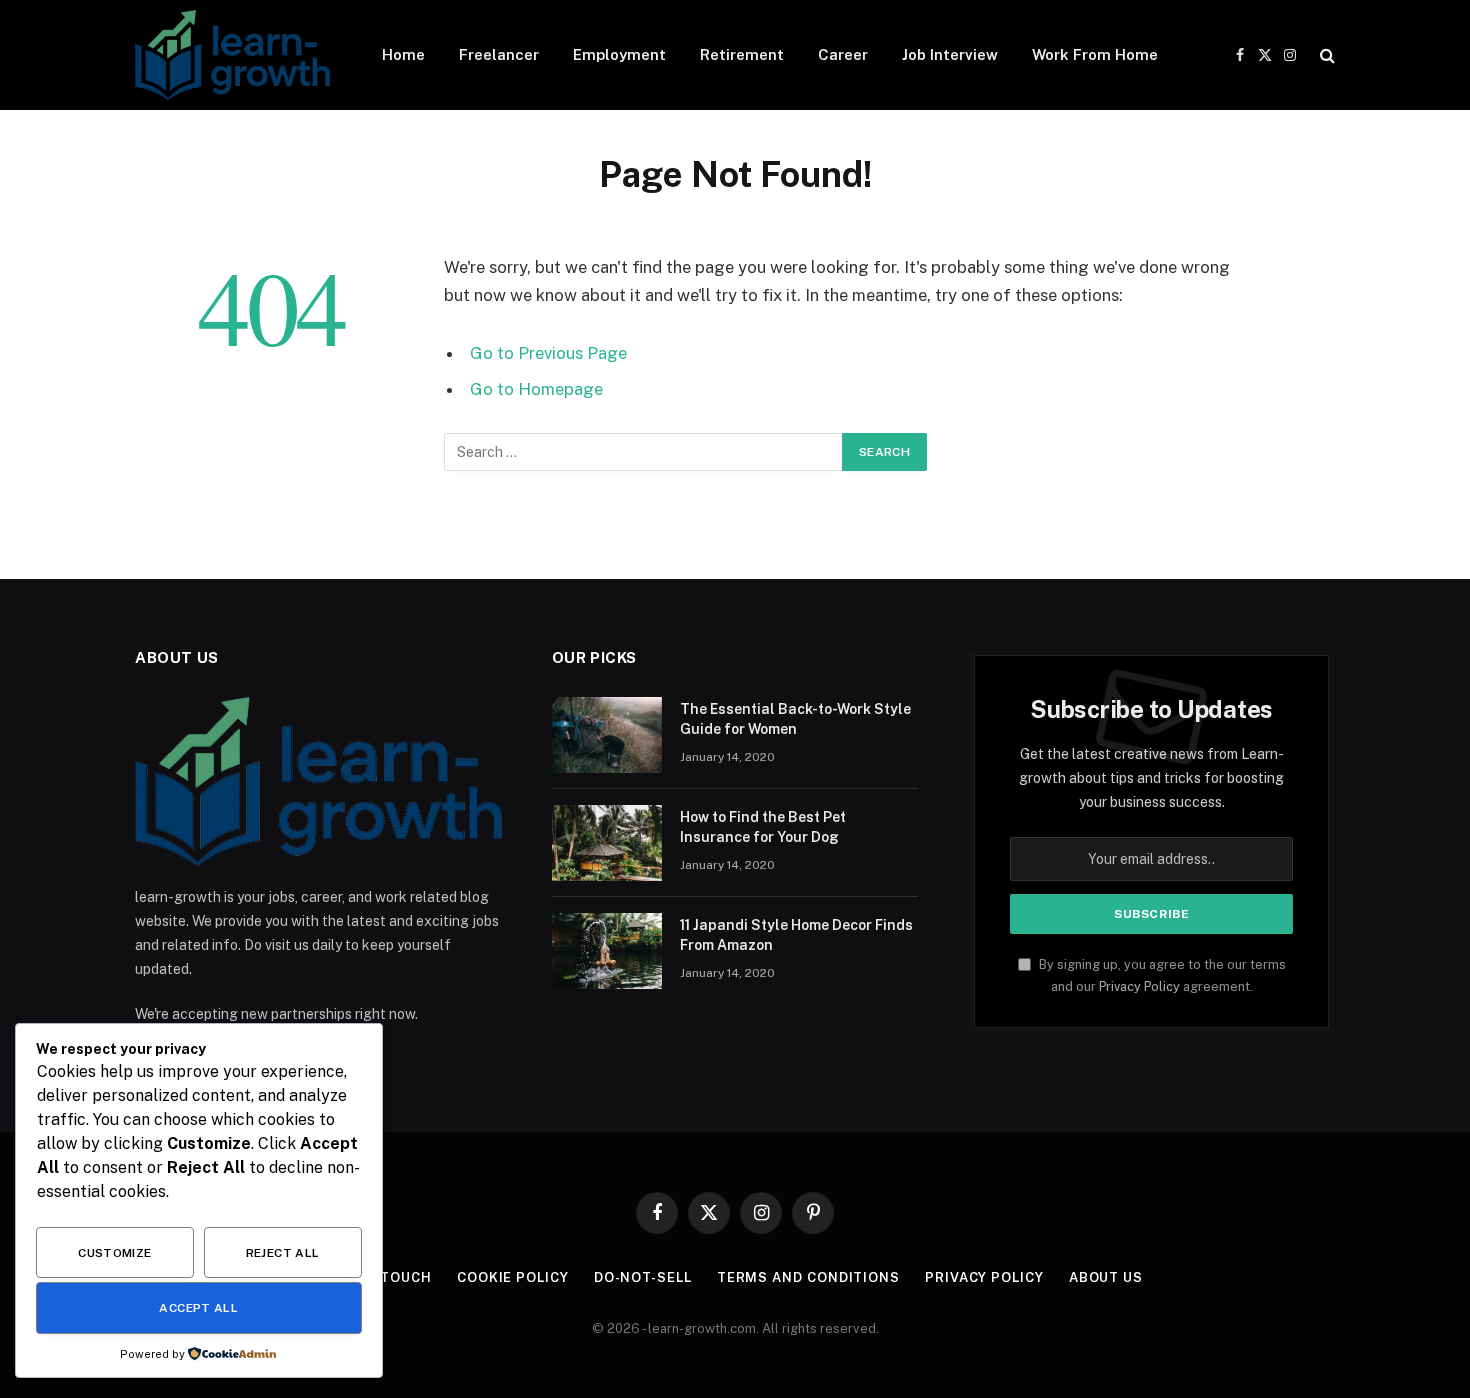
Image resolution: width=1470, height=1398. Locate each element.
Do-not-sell (643, 1277)
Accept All (198, 1308)
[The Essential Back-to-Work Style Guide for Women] (607, 735)
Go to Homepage (536, 389)
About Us (1106, 1277)
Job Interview (950, 54)
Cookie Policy (513, 1277)
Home (403, 54)
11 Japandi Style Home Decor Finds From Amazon (796, 935)
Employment (619, 54)
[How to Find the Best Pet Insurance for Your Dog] (607, 843)
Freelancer (499, 54)
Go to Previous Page (548, 353)
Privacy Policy (1139, 986)
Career (843, 54)
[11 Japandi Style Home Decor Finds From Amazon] (607, 951)
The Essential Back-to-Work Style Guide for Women (795, 719)
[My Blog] (232, 55)
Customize (114, 1253)
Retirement (742, 54)
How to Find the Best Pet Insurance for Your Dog (763, 827)
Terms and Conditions (808, 1277)
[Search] (1325, 55)
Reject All (283, 1253)
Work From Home (1095, 54)
